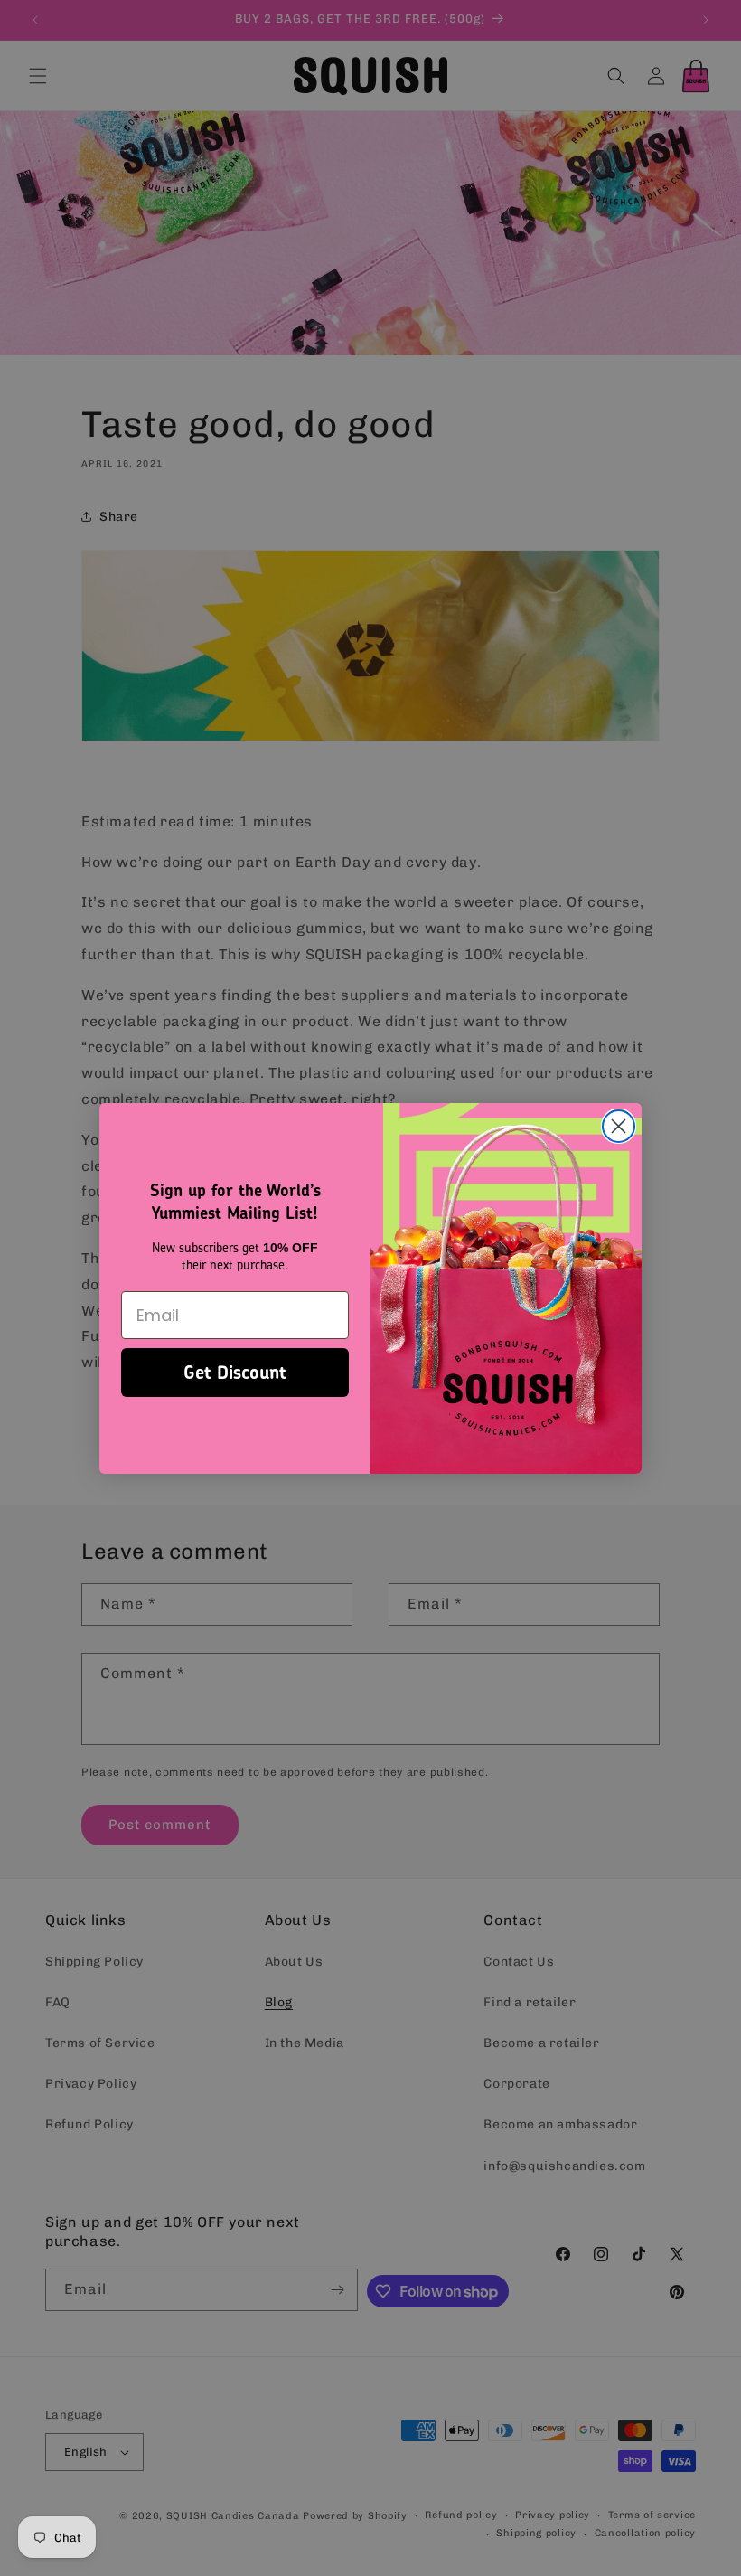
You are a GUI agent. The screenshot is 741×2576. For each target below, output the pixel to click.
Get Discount (235, 1372)
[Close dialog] (619, 1126)
